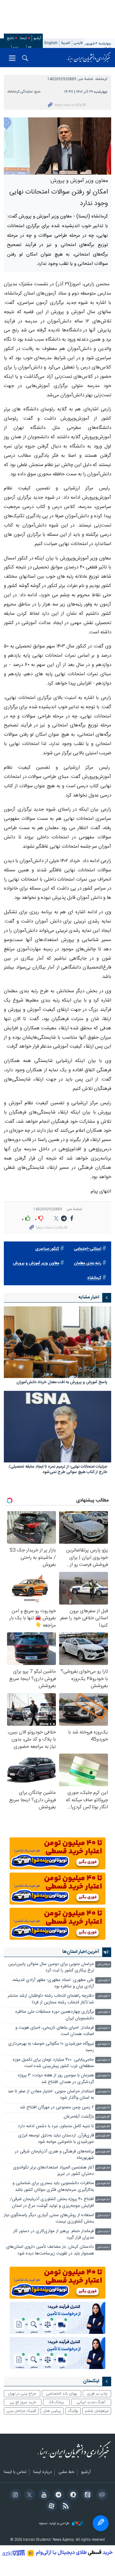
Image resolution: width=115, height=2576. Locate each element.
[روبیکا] (101, 2495)
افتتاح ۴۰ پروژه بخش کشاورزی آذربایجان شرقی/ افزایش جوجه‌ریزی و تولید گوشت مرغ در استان (52, 2203)
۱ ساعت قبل (103, 2216)
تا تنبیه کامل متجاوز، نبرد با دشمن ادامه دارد (56, 2126)
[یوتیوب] (43, 2495)
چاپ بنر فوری (97, 2394)
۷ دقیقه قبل (104, 2028)
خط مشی (66, 2472)
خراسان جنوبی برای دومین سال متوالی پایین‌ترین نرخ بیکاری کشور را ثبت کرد (51, 1967)
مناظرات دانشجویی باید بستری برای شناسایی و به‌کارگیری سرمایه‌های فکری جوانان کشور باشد (53, 2187)
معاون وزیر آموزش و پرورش (36, 1263)
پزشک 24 (56, 2402)
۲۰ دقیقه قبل (103, 2076)
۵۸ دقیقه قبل (103, 2200)
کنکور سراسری (47, 1249)
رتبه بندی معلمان (88, 1263)
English (51, 43)
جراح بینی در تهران (22, 2394)
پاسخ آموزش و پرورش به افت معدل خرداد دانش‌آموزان (62, 1383)
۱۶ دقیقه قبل (103, 2060)
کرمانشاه (101, 79)
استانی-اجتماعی (88, 1249)
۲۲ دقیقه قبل (103, 2108)
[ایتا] (86, 2495)
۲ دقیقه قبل (104, 1981)
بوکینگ (73, 2411)
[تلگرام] (57, 2495)
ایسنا (89, 58)
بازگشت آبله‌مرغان (79, 2117)
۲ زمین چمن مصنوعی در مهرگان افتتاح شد (57, 2108)
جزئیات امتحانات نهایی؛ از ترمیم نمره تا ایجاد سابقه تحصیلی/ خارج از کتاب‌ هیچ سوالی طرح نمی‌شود (58, 1470)
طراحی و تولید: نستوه (55, 2524)
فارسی (78, 43)
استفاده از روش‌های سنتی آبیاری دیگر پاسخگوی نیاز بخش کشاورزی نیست (49, 2219)
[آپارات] (50, 2507)
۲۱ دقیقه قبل (103, 2092)
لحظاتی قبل (103, 1965)
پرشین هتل (52, 2411)
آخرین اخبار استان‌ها (81, 1952)
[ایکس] (29, 2495)
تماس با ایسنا (15, 2472)
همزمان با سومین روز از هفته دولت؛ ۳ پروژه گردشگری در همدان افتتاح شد (56, 2079)
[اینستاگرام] (14, 2495)
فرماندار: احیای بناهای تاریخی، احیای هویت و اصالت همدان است (55, 2031)
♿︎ (101, 2523)
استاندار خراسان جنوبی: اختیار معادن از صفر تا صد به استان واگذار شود (51, 2095)
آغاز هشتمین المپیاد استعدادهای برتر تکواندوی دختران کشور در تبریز (54, 2171)
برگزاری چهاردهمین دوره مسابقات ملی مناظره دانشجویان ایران (55, 2015)
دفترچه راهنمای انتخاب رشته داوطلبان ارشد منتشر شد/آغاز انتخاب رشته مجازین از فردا (51, 1999)
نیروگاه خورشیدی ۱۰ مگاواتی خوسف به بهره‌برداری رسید (51, 2047)
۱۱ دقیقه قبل (103, 2044)
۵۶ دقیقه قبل (103, 2168)
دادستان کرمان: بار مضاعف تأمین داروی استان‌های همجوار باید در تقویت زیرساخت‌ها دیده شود (50, 2250)
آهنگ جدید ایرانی (91, 2402)
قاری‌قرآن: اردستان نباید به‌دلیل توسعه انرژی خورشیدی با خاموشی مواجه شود (56, 2139)
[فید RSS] (65, 2507)
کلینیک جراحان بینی (21, 2411)
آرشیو (37, 38)
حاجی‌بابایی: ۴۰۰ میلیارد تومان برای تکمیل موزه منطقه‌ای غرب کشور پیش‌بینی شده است (53, 2063)
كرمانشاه (94, 1278)
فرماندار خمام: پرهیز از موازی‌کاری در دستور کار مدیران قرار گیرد (54, 2235)
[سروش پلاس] (72, 2495)
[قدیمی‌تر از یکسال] (57, 1342)
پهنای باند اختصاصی (61, 2394)
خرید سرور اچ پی (23, 2402)
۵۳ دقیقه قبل (103, 2117)
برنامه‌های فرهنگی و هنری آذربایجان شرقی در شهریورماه (54, 2155)
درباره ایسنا (42, 2472)
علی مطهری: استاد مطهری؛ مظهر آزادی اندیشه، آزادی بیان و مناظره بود (53, 1983)
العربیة (66, 43)
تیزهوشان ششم (97, 2411)
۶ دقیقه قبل (104, 2012)
